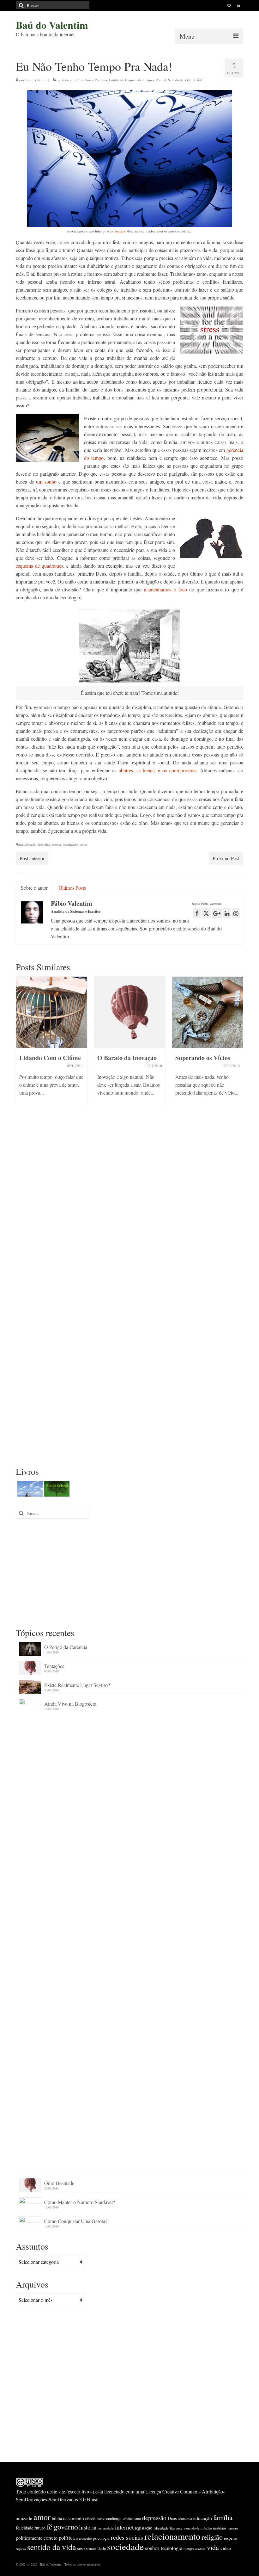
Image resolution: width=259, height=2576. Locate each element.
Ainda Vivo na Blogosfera (70, 1704)
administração (27, 844)
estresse (57, 844)
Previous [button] (21, 1052)
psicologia (101, 2538)
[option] (52, 1044)
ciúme (101, 2519)
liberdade (161, 2528)
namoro (233, 2528)
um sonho (46, 482)
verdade (200, 2549)
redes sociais (127, 2537)
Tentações (54, 1666)
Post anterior (32, 858)
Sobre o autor (34, 888)
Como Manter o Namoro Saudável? (80, 2202)
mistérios (220, 2528)
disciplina (44, 844)
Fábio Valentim (36, 80)
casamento (74, 2518)
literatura (176, 2528)
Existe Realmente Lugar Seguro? (77, 1685)
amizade (24, 2518)
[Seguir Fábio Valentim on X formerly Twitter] (206, 913)
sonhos (152, 2548)
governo (66, 2527)
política (67, 2538)
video (226, 2548)
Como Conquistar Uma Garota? (76, 2221)
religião (212, 2537)
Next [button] (238, 1052)
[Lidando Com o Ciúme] (52, 1012)
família (223, 2517)
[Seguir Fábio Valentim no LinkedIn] (227, 913)
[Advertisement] (129, 1572)
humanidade (106, 2528)
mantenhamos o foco (165, 589)
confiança (114, 2518)
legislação (144, 2528)
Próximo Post (226, 858)
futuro (40, 2528)
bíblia (57, 2518)
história (88, 2527)
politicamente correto (37, 2538)
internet (124, 2527)
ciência (90, 2518)
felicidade (24, 2528)
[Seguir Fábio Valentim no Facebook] (197, 913)
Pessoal (161, 80)
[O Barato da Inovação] (130, 1012)
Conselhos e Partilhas (92, 80)
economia (185, 2518)
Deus (172, 2518)
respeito (230, 2538)
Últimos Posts (72, 888)
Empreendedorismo (139, 80)
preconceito (84, 2538)
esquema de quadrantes (39, 566)
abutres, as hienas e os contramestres (158, 770)
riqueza (21, 2549)
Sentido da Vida (180, 80)
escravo (121, 231)
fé (50, 2527)
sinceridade (96, 2548)
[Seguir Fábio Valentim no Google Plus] (217, 913)
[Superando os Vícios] (208, 1012)
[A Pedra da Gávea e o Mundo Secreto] (29, 1489)
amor (42, 2517)
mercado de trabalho (198, 2528)
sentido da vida (51, 2547)
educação (203, 2518)
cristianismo (132, 2518)
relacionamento (172, 2536)
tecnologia (172, 2548)
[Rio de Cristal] (56, 1489)
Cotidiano (116, 80)
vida (213, 2547)
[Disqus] (129, 1212)
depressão (154, 2518)
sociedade (125, 2546)
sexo (81, 2548)
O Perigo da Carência (66, 1647)
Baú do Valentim (52, 25)
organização (70, 844)
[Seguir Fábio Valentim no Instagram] (236, 913)
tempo (84, 844)
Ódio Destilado (59, 2183)
